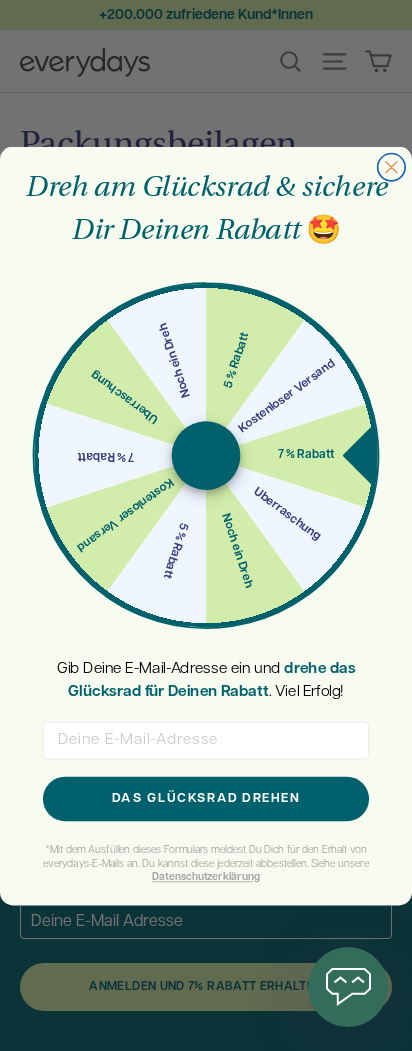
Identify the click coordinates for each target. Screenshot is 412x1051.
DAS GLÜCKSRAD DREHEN (206, 798)
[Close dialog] (391, 166)
